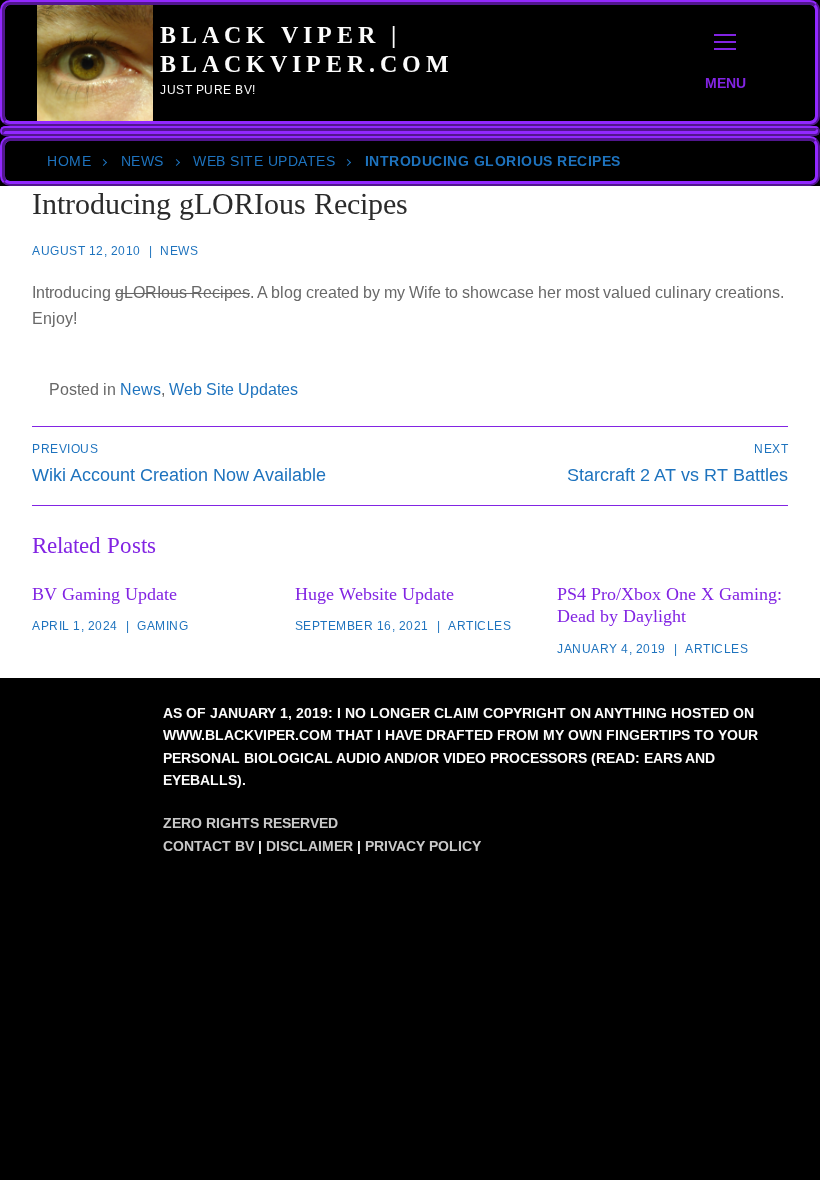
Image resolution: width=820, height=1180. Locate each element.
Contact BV (208, 846)
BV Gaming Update (104, 594)
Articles (479, 626)
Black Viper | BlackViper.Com (307, 49)
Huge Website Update (374, 594)
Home (69, 161)
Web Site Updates (264, 161)
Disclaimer (309, 846)
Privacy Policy (423, 846)
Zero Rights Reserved (250, 823)
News (142, 161)
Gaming (162, 626)
